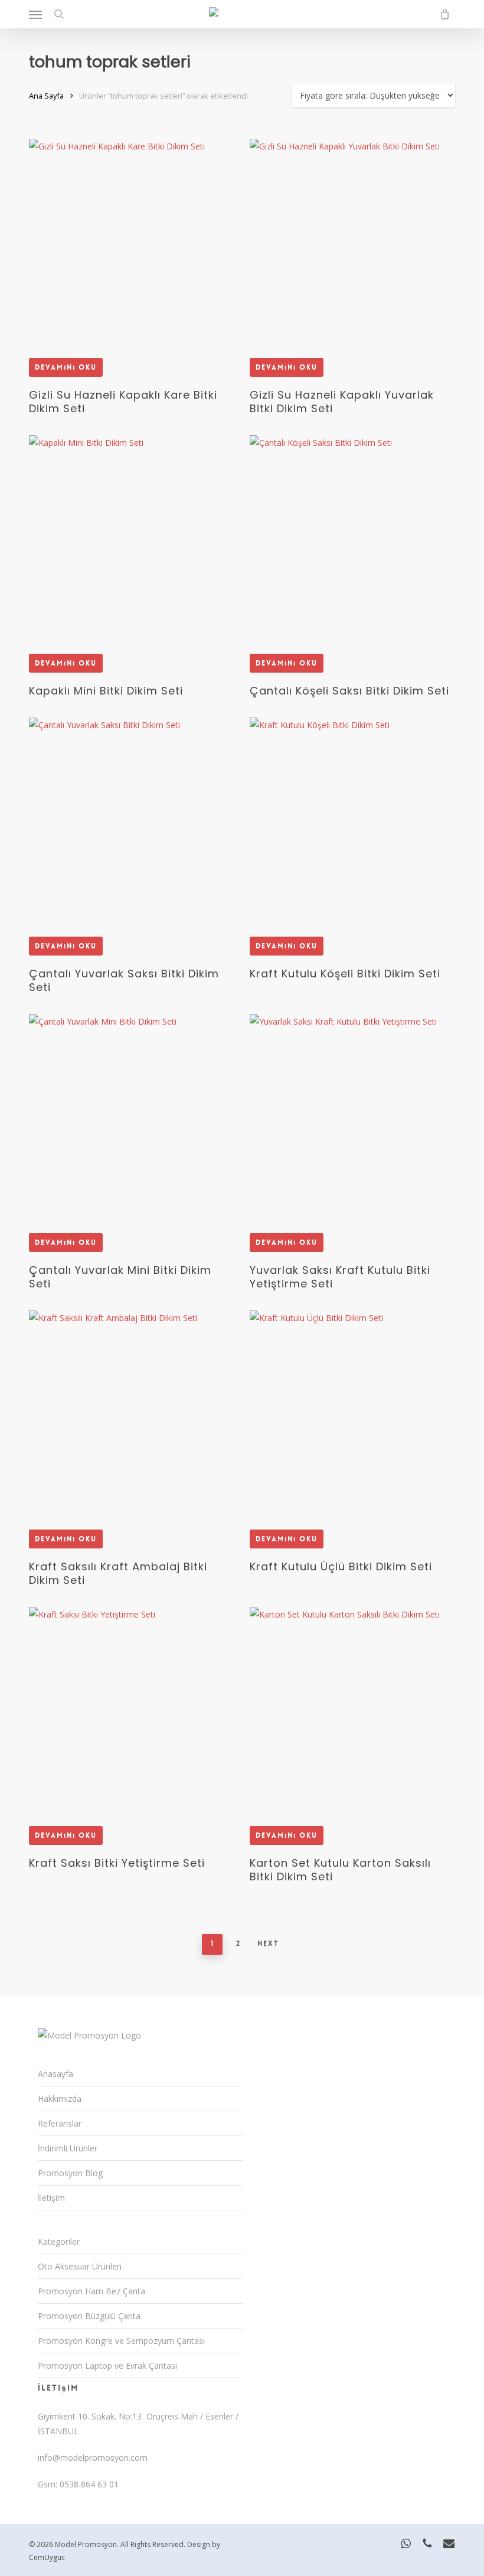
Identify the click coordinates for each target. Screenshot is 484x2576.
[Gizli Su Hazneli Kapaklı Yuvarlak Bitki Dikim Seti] (351, 241)
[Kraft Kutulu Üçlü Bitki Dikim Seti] (351, 1412)
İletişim (51, 2198)
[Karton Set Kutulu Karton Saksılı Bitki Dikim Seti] (351, 1709)
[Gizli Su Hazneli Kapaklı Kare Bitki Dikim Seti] (131, 241)
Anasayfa (55, 2074)
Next (268, 1944)
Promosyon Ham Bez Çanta (91, 2291)
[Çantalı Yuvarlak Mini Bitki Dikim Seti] (131, 1116)
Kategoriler (59, 2241)
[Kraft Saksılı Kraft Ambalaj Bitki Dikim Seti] (131, 1412)
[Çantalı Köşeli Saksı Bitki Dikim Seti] (351, 537)
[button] (35, 14)
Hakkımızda (60, 2099)
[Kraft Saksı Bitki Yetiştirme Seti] (131, 1709)
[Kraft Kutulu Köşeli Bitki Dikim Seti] (351, 819)
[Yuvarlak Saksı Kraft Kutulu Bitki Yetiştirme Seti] (351, 1116)
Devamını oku (66, 367)
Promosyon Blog (70, 2173)
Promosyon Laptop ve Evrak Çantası (107, 2365)
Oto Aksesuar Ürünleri (80, 2266)
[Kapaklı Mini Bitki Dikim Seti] (131, 537)
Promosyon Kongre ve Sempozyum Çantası (121, 2341)
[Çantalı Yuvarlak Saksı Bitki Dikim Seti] (131, 819)
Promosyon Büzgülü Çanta (89, 2316)
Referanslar (60, 2123)
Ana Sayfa (46, 96)
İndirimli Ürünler (68, 2148)
